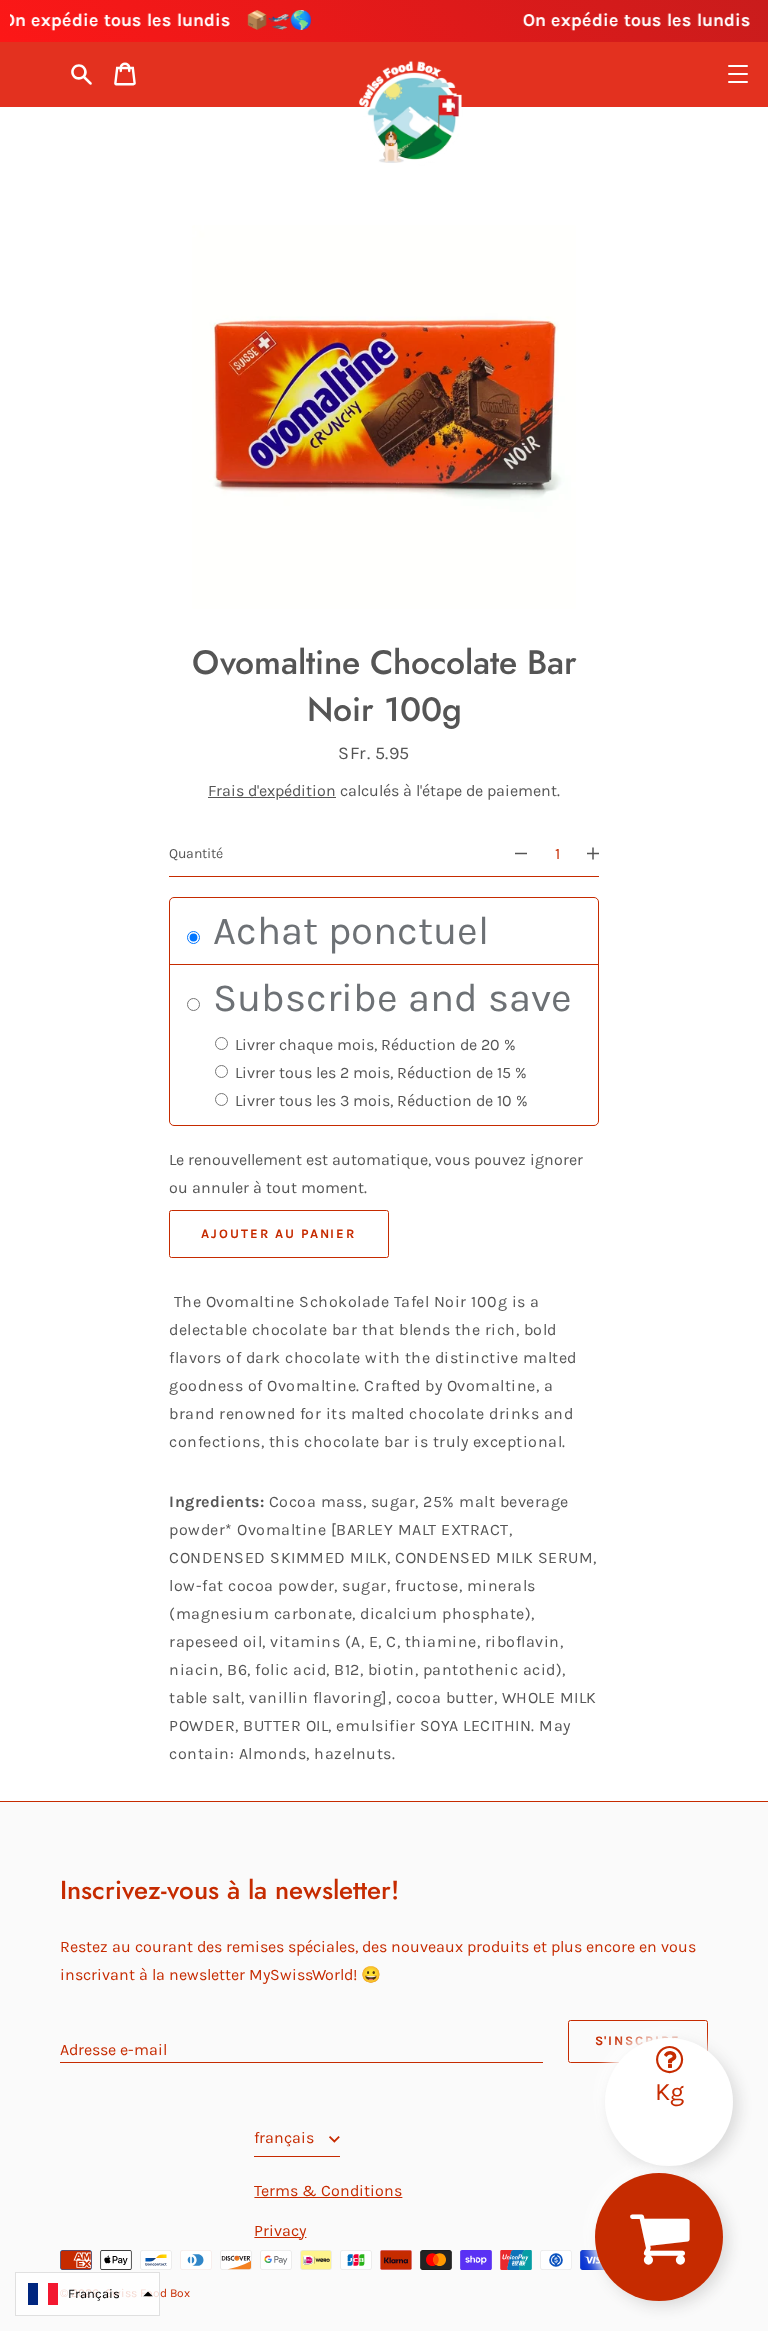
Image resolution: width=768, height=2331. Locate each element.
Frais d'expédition (272, 790)
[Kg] (669, 2046)
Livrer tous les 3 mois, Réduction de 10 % (379, 1100)
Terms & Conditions (328, 2190)
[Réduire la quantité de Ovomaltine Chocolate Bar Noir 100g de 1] (512, 854)
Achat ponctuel (346, 930)
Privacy (280, 2230)
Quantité (196, 853)
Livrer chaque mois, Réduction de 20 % (373, 1044)
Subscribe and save (387, 997)
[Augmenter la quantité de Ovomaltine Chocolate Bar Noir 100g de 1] (602, 854)
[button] (87, 2294)
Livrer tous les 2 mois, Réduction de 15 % (379, 1072)
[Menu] (738, 74)
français (286, 2137)
